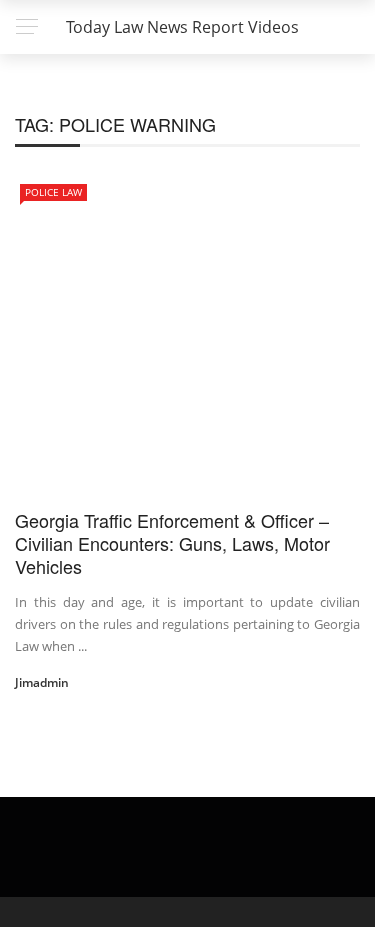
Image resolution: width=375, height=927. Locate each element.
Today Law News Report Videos (182, 27)
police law (53, 192)
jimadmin (42, 682)
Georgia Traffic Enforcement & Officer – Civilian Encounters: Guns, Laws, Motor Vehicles (172, 543)
